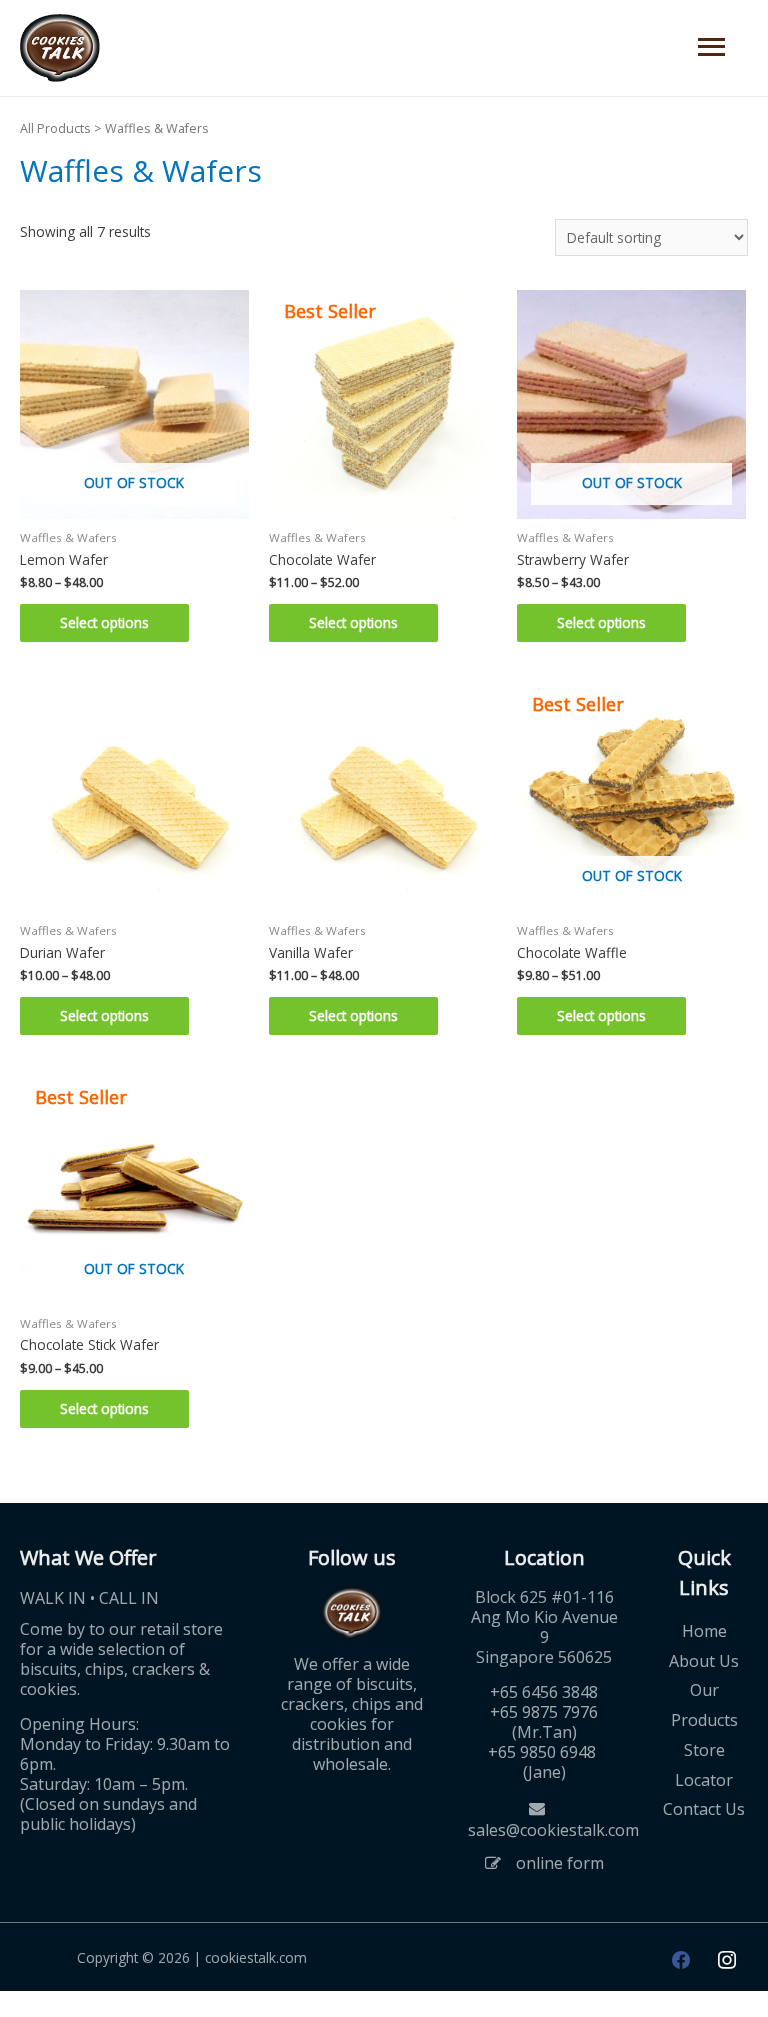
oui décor (30, 2003)
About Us (704, 1661)
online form (560, 1863)
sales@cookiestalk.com (553, 1830)
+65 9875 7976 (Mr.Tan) (544, 1722)
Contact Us (704, 1809)
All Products (55, 128)
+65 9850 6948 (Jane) (544, 1762)
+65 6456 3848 (544, 1692)
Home (704, 1631)
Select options (104, 622)
